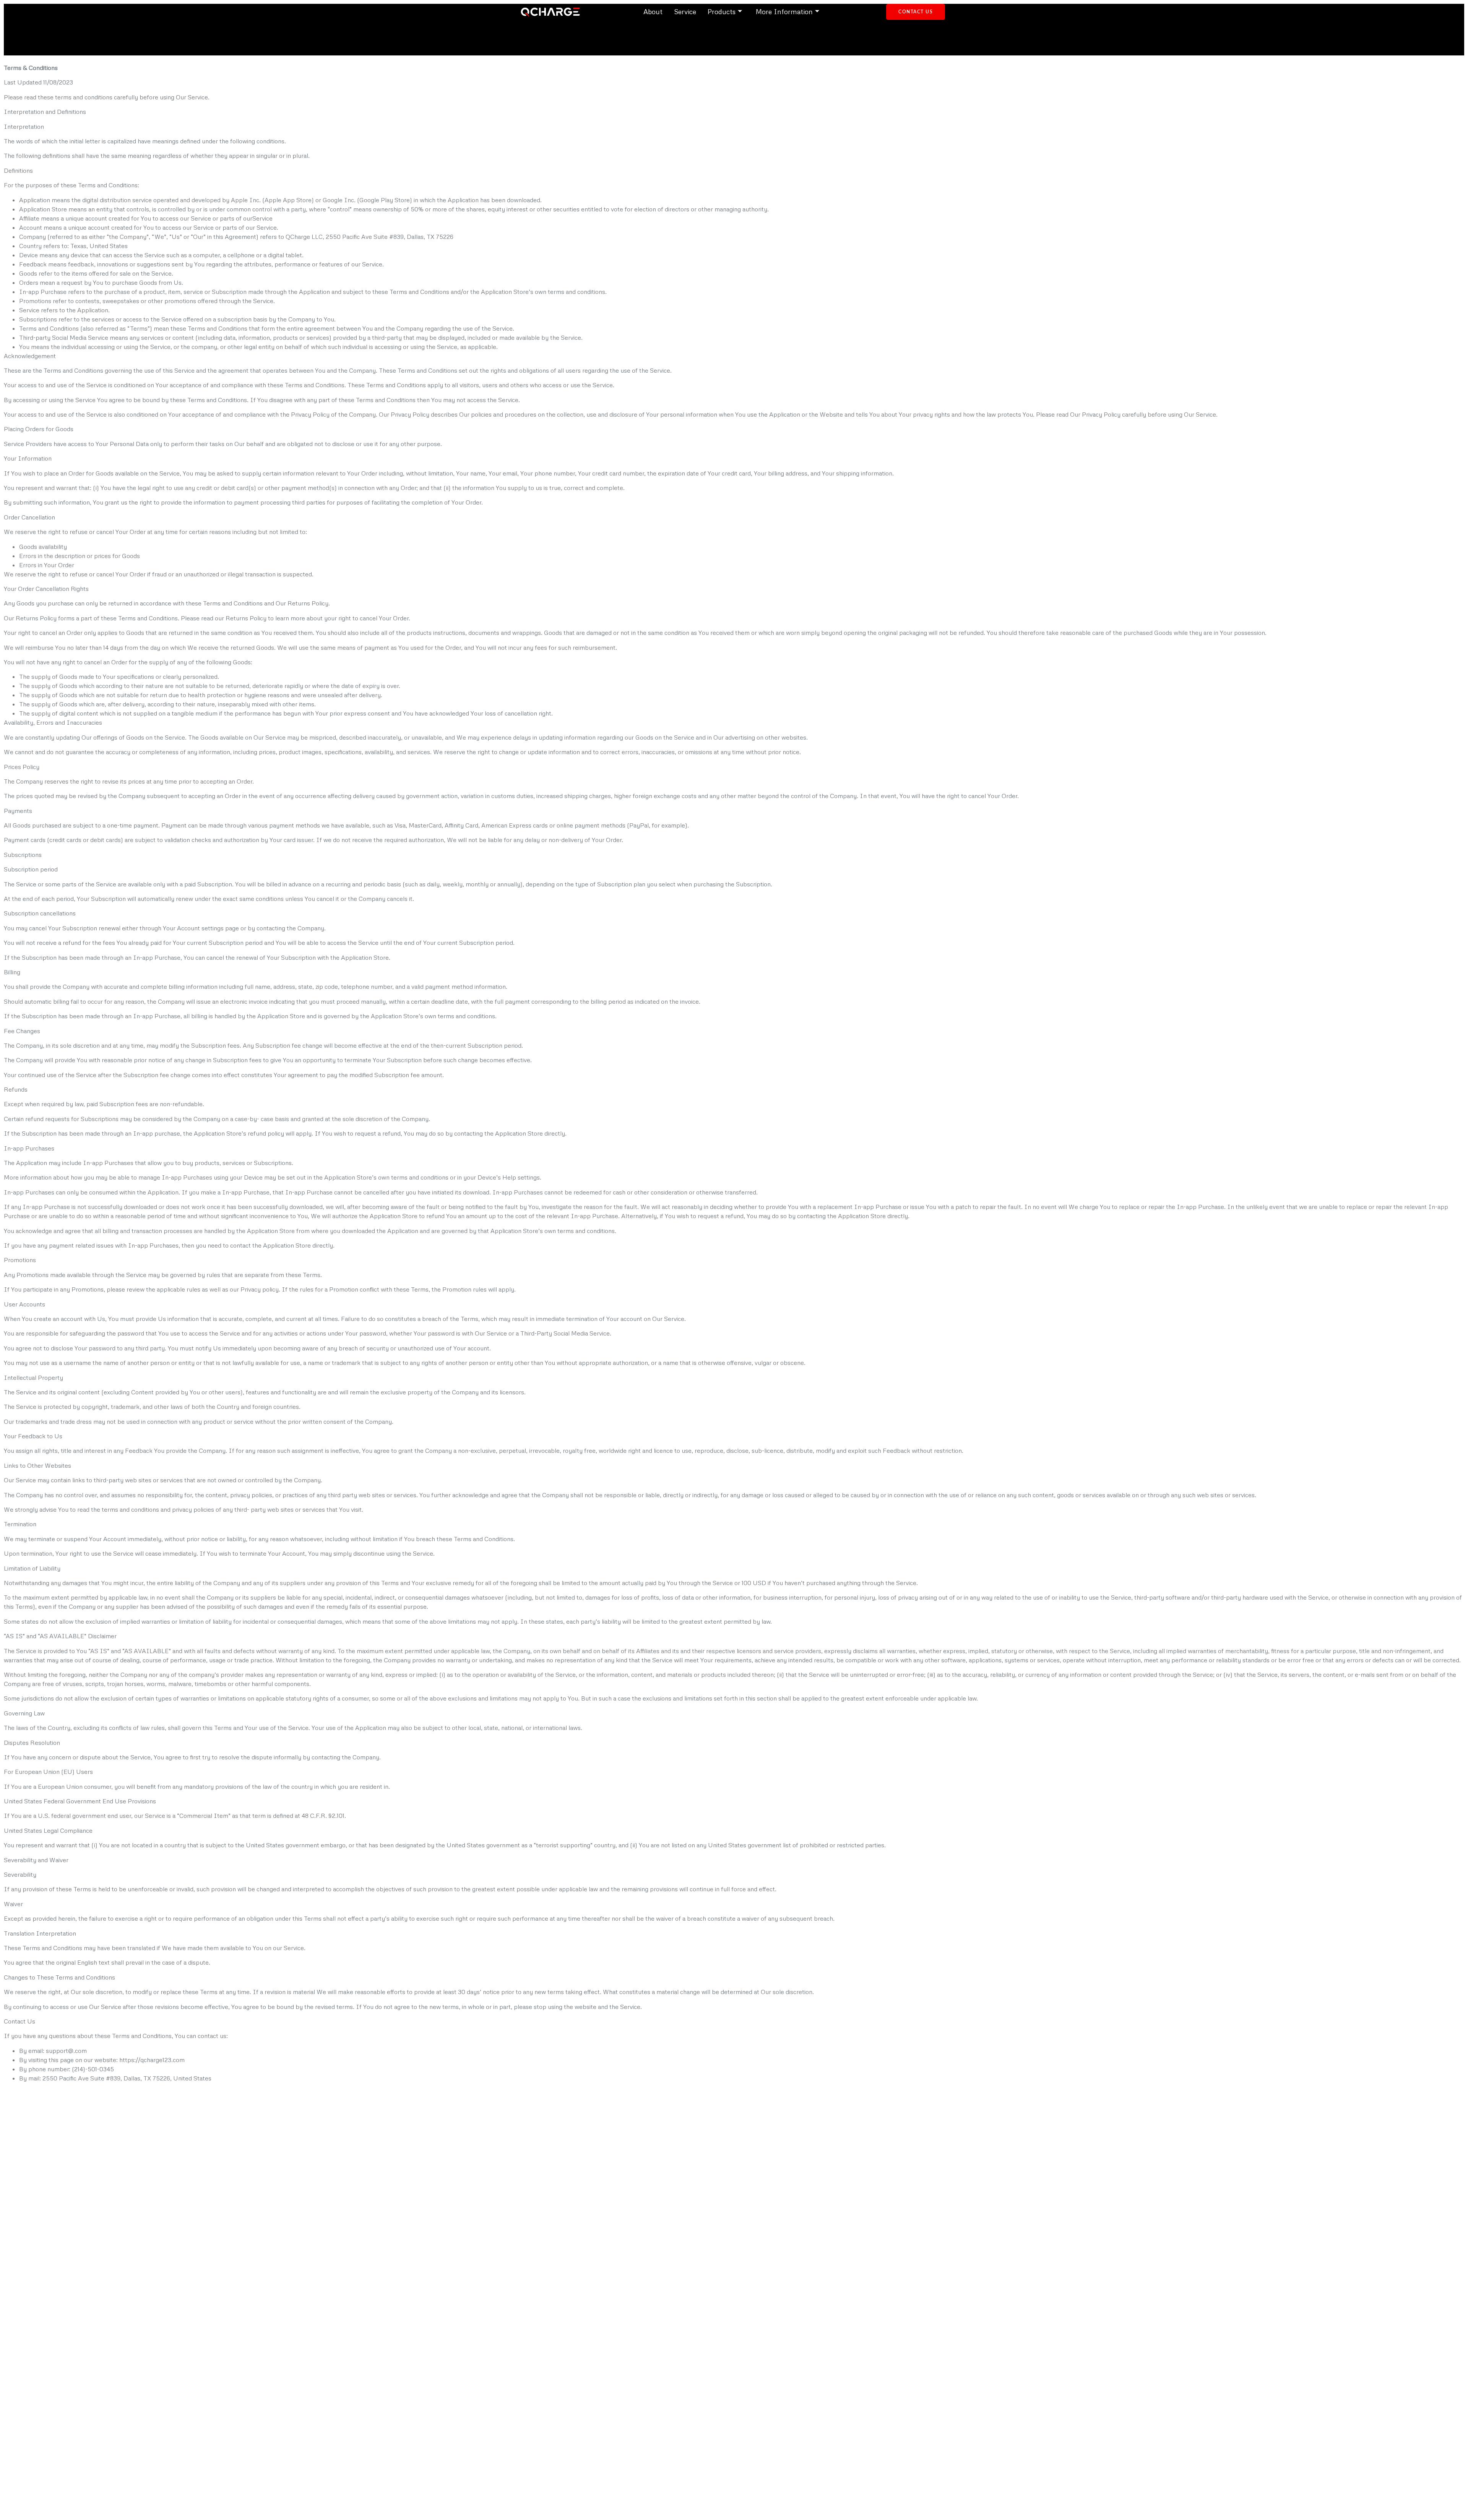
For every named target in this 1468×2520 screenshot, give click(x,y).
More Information (784, 11)
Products (722, 11)
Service (685, 11)
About (653, 11)
